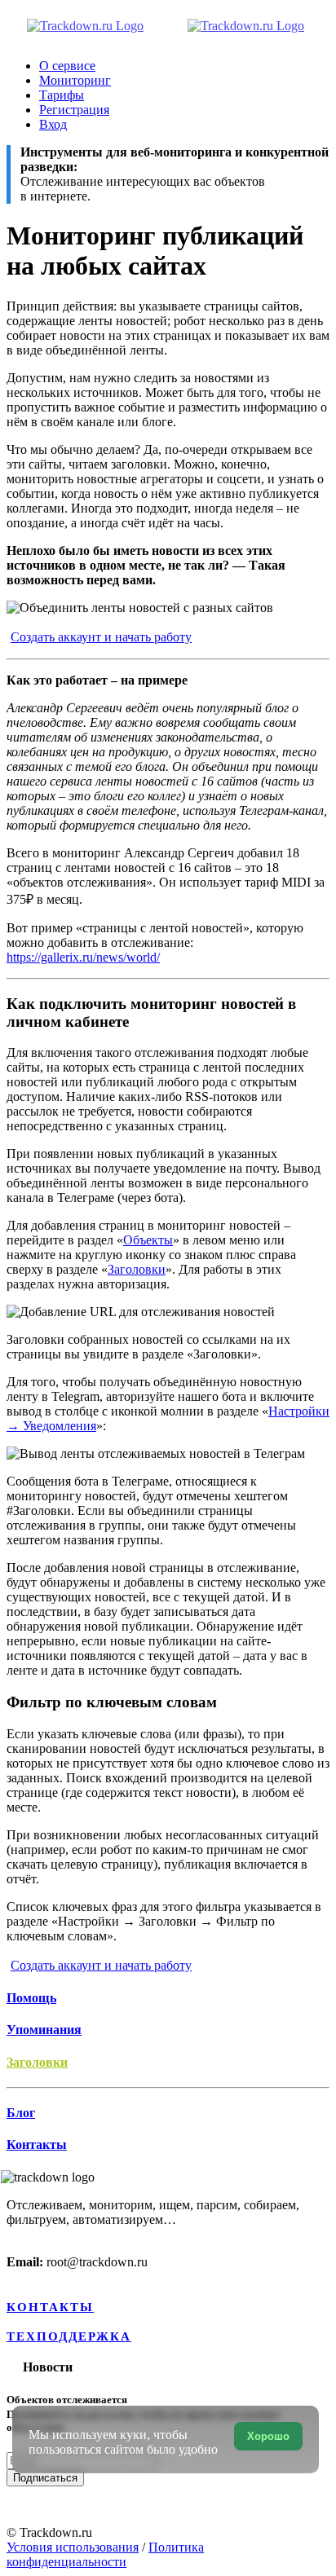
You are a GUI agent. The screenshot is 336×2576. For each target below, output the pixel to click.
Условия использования (73, 2547)
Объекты (148, 1240)
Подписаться (45, 2478)
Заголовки (137, 1269)
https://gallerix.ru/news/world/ (83, 957)
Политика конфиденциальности (105, 2554)
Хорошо (268, 2436)
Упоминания (44, 2030)
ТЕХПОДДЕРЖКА (69, 2336)
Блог (21, 2113)
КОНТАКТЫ (50, 2307)
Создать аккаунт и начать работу (101, 637)
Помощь (31, 1998)
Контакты (37, 2144)
